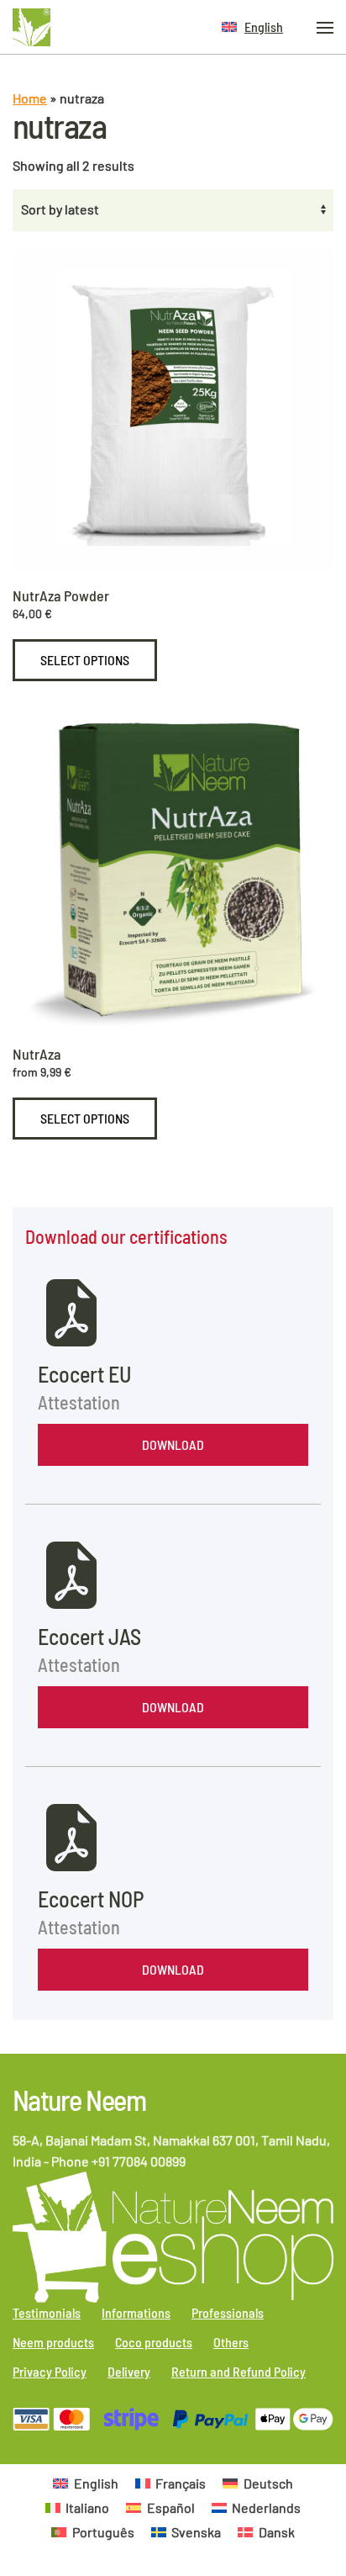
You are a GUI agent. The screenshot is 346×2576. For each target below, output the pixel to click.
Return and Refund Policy (239, 2371)
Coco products (154, 2342)
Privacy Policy (50, 2371)
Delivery (129, 2371)
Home (30, 98)
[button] (252, 27)
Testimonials (47, 2312)
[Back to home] (31, 27)
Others (231, 2342)
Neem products (53, 2342)
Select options (85, 660)
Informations (136, 2312)
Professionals (228, 2312)
